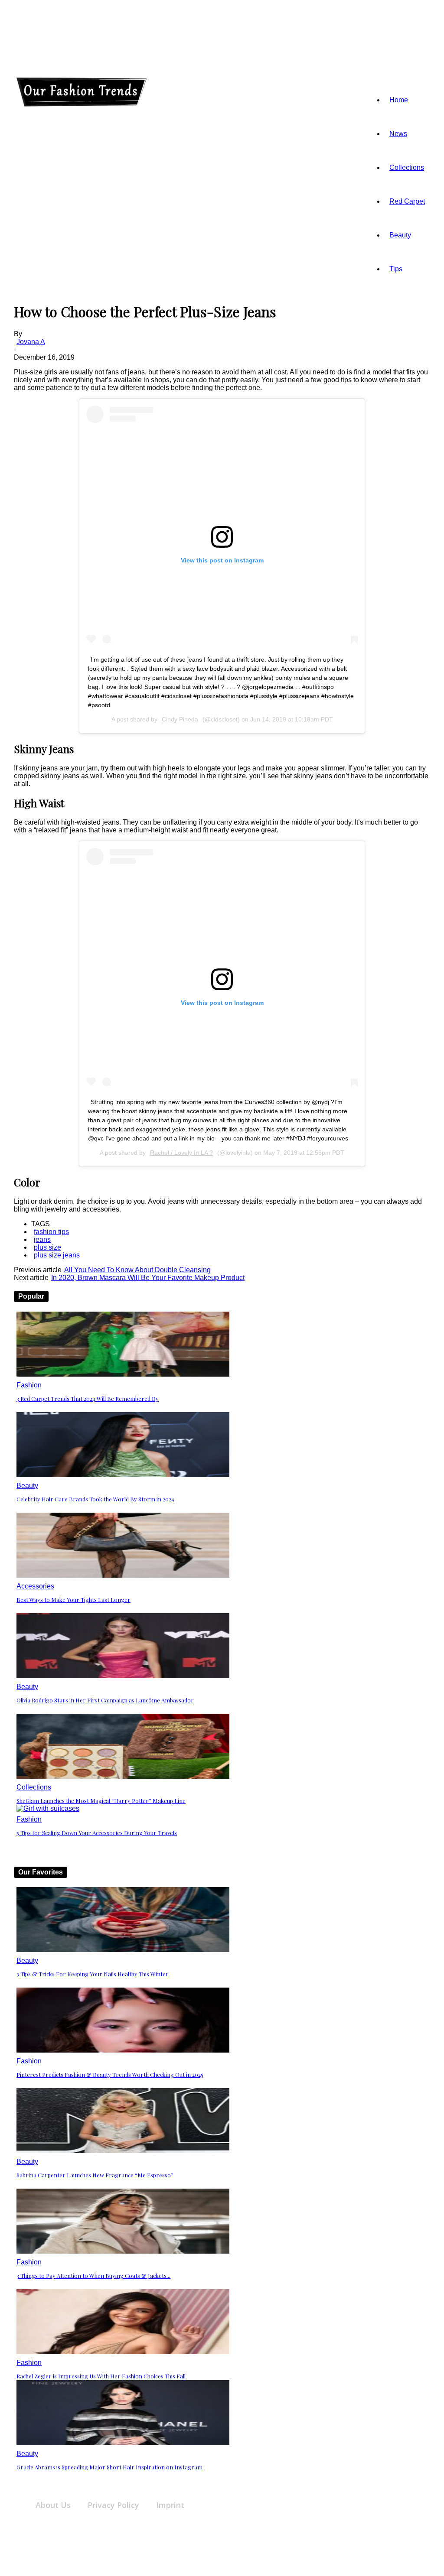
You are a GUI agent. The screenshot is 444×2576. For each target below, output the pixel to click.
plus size (47, 1247)
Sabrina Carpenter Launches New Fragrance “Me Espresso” (95, 2175)
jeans (42, 1239)
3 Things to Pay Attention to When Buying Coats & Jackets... (93, 2276)
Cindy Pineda (180, 719)
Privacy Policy (113, 2505)
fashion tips (51, 1232)
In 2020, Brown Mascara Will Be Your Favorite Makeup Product (148, 1278)
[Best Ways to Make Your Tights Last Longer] (123, 1575)
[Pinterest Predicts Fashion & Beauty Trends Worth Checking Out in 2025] (123, 2050)
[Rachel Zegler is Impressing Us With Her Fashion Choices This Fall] (123, 2352)
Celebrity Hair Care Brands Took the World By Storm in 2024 (95, 1499)
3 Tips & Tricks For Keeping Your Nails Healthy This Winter (93, 1974)
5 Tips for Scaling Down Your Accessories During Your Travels (97, 1833)
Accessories (35, 1586)
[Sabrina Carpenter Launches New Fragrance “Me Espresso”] (123, 2151)
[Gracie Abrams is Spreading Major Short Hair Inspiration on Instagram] (123, 2443)
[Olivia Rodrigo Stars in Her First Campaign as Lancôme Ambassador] (123, 1676)
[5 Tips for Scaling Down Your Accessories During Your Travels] (48, 1808)
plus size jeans (57, 1255)
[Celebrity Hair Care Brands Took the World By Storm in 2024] (123, 1475)
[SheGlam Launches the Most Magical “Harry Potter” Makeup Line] (123, 1776)
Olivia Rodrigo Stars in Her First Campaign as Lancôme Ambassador (105, 1700)
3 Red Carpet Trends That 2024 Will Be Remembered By (88, 1398)
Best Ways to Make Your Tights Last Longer (73, 1600)
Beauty (400, 235)
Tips (396, 269)
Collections (407, 167)
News (398, 134)
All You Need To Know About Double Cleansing (137, 1270)
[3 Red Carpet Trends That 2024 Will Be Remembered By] (123, 1374)
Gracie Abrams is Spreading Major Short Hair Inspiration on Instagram (109, 2467)
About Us (53, 2505)
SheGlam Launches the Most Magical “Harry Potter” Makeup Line (101, 1801)
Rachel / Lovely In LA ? (181, 1153)
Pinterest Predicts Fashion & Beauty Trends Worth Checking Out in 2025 (110, 2074)
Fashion (29, 1385)
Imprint (170, 2505)
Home (399, 100)
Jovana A (31, 342)
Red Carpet (407, 201)
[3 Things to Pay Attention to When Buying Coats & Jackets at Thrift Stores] (123, 2251)
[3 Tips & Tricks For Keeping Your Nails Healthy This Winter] (123, 1950)
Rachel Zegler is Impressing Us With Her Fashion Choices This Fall (101, 2376)
